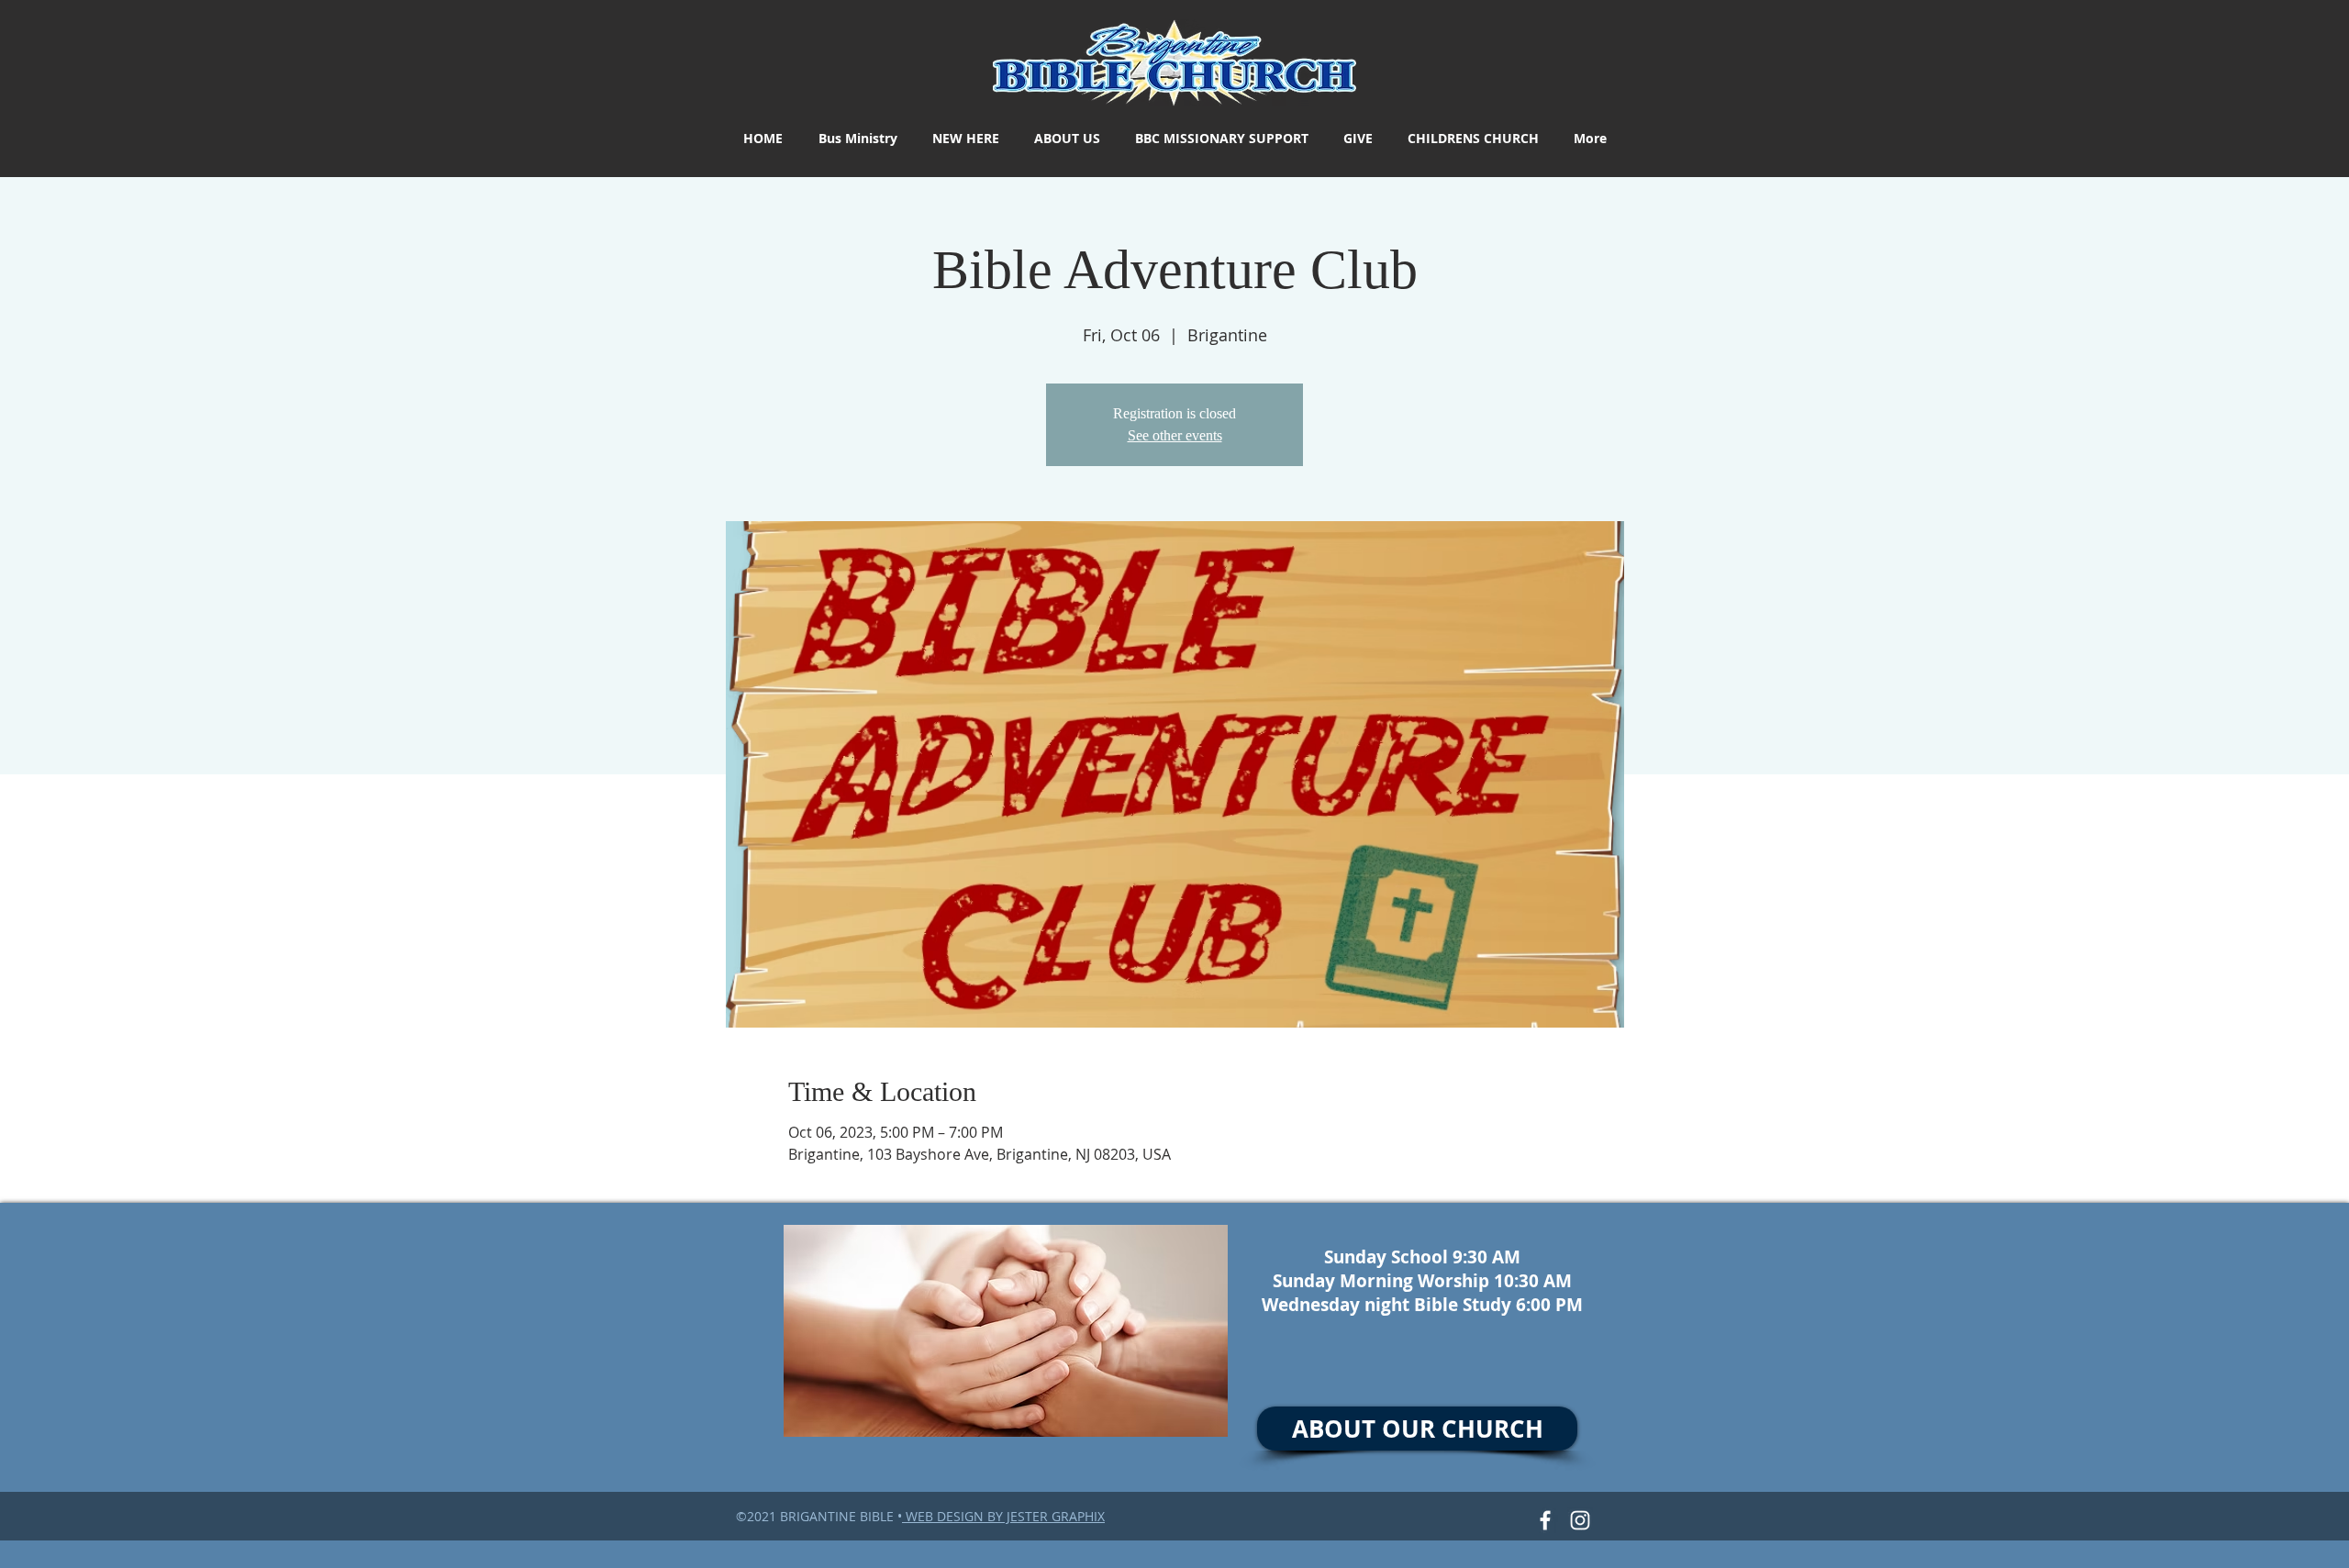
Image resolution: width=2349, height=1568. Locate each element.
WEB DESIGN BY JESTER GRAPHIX (1003, 1516)
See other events (1175, 435)
